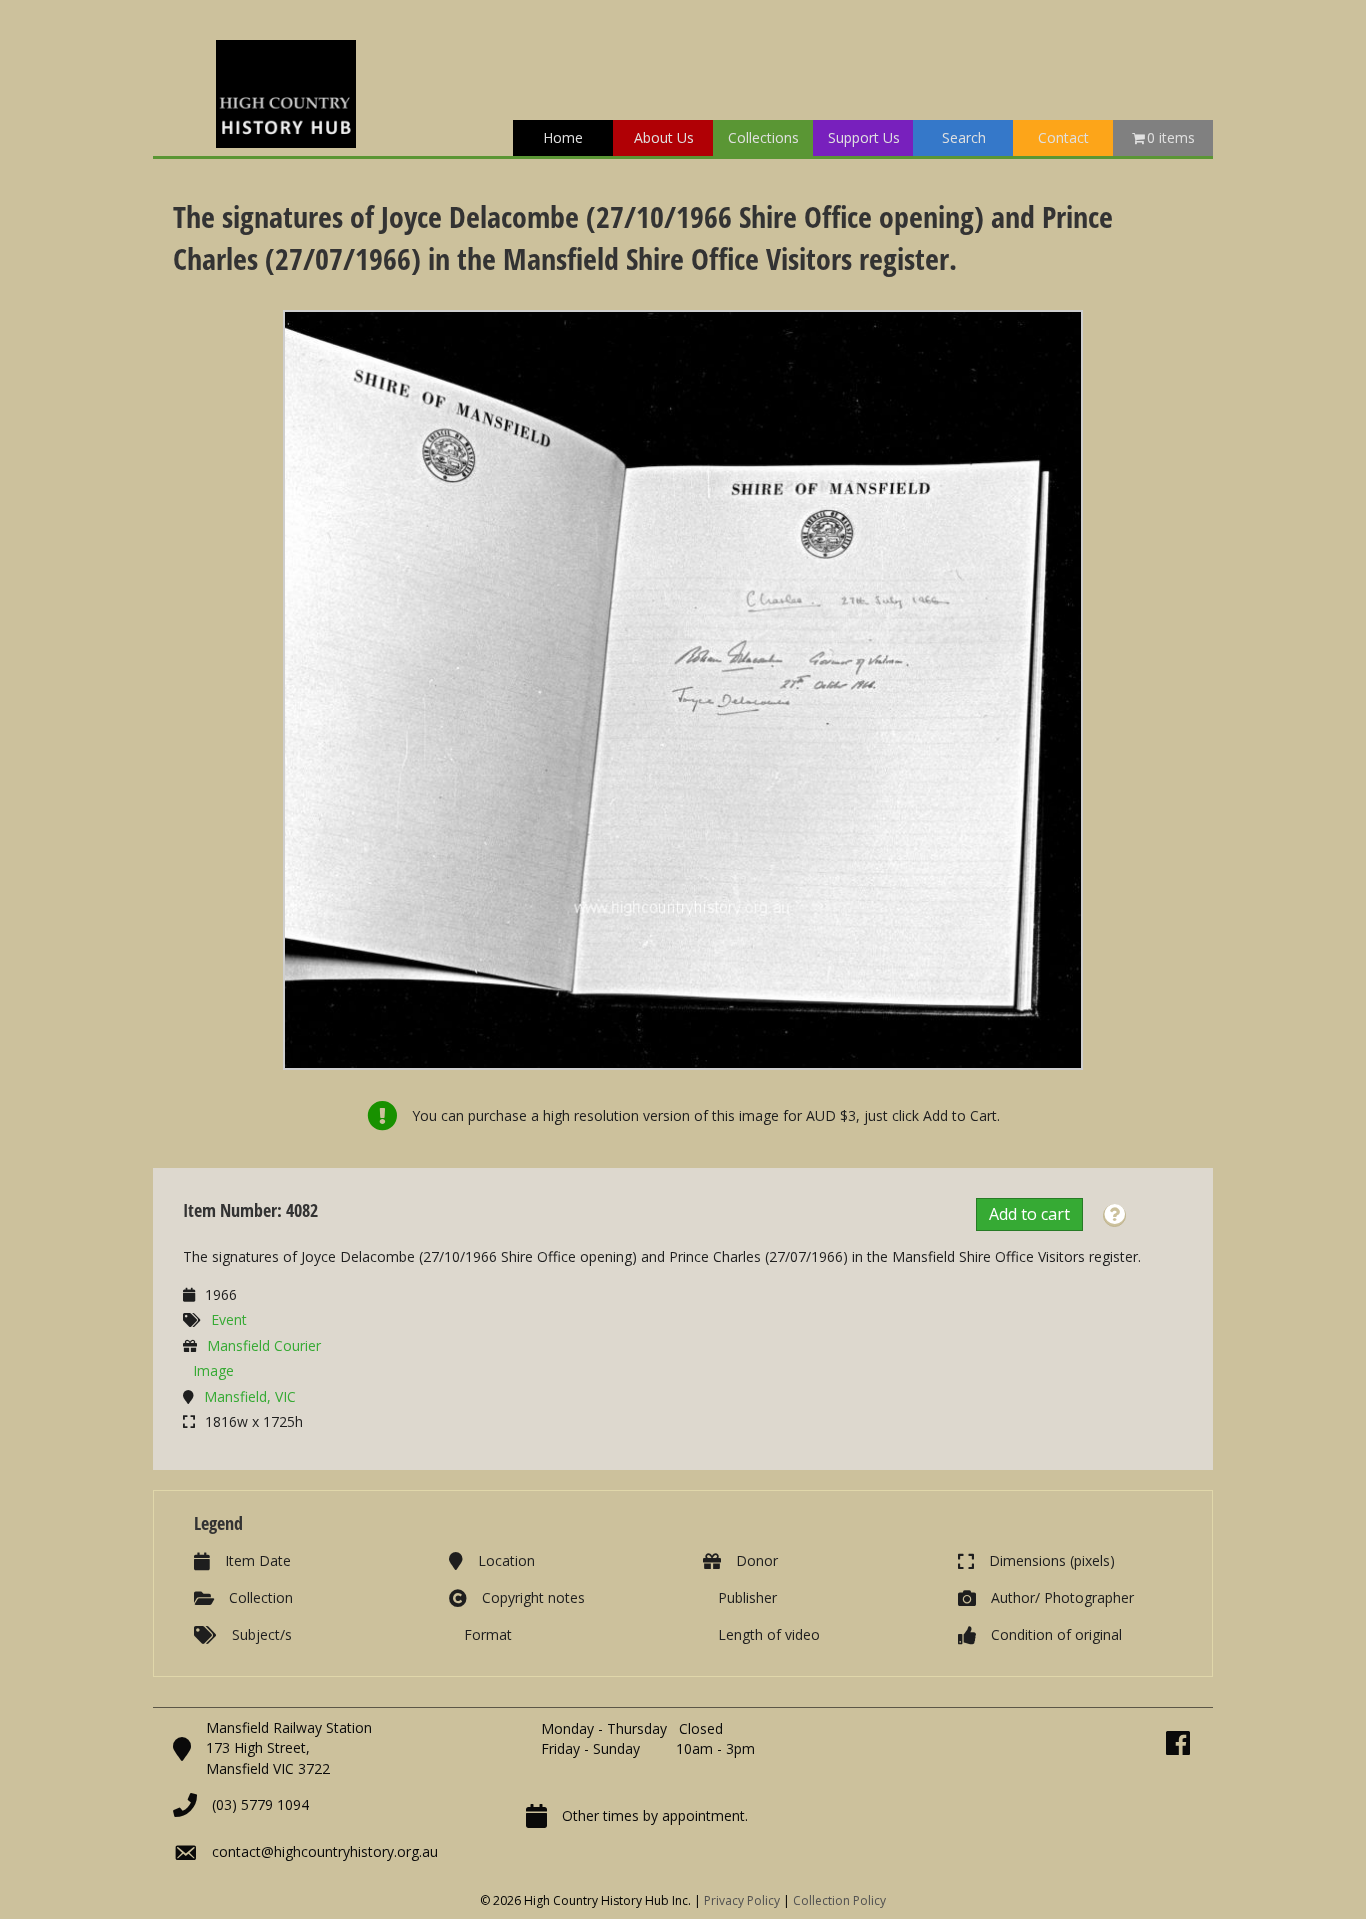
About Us (664, 137)
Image (213, 1370)
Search (964, 137)
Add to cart (1029, 1214)
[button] (1114, 1215)
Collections (763, 137)
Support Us (864, 137)
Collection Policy (839, 1900)
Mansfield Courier (264, 1345)
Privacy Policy (742, 1900)
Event (229, 1319)
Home (563, 137)
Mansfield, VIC (250, 1396)
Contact (1063, 137)
